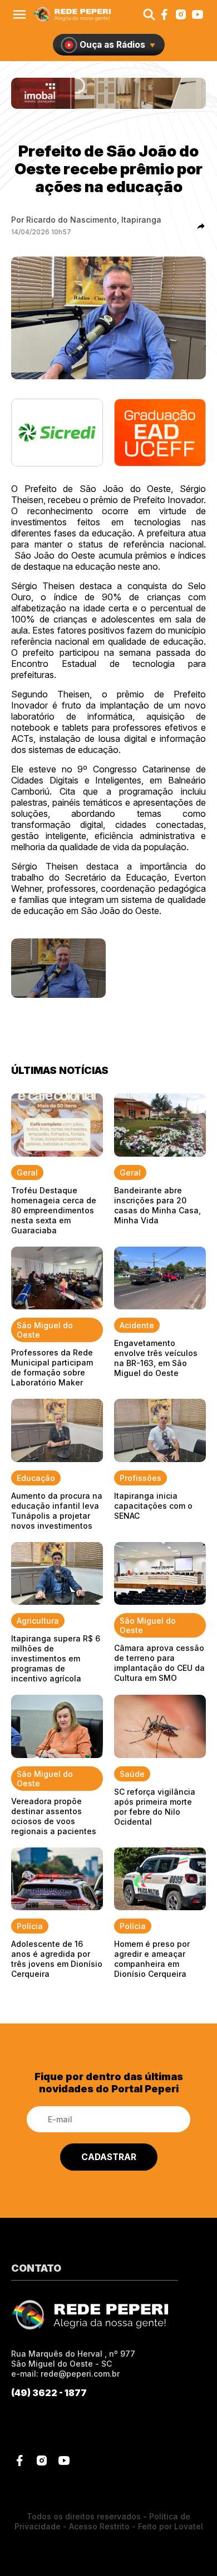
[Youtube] (198, 14)
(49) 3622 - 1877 (49, 2393)
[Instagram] (181, 14)
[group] (108, 93)
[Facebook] (164, 14)
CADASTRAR (109, 2157)
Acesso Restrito (99, 2526)
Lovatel (189, 2526)
